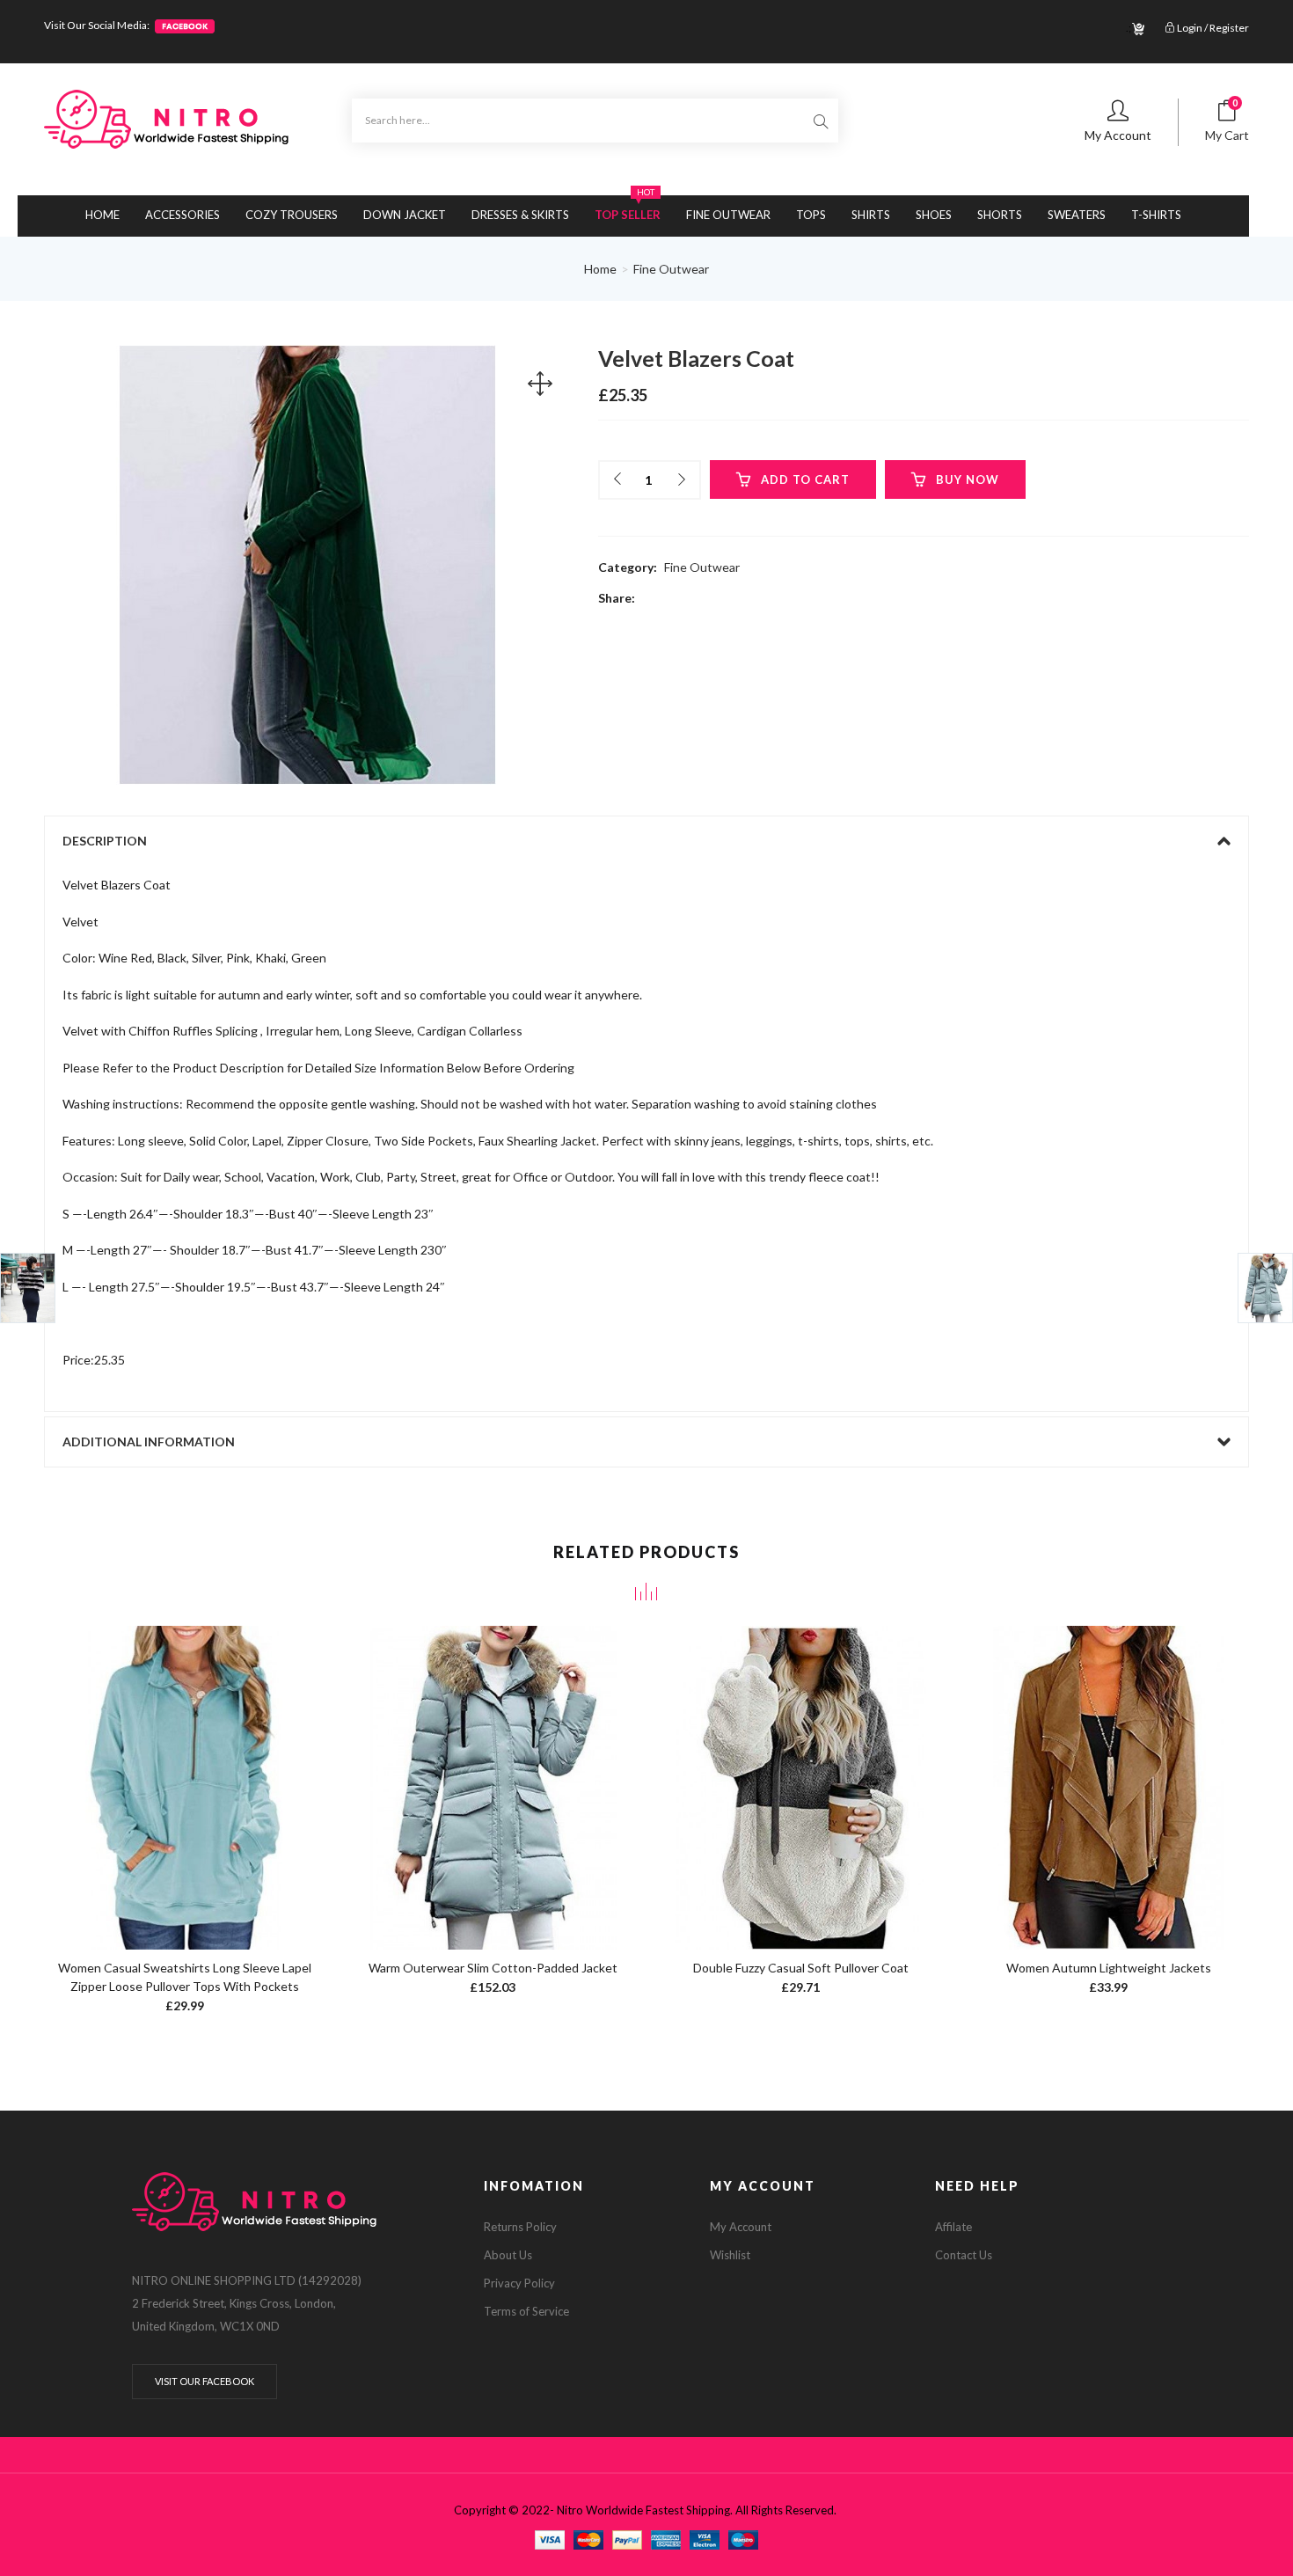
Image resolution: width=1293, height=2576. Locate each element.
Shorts (1000, 215)
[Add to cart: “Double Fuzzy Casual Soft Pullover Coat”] (801, 1771)
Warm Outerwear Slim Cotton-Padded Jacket (493, 1968)
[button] (1227, 123)
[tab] (646, 841)
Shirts (871, 215)
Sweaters (1077, 215)
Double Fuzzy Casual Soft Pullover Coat (801, 1968)
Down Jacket (405, 215)
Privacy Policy (519, 2283)
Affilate (953, 2227)
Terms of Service (526, 2311)
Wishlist (730, 2255)
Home (102, 215)
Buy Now (968, 479)
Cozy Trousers (292, 215)
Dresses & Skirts (520, 215)
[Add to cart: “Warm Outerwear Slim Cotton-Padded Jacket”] (493, 1771)
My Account (741, 2227)
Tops (811, 215)
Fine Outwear (728, 215)
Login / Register (1212, 28)
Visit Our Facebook (205, 2381)
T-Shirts (1156, 215)
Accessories (183, 215)
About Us (508, 2255)
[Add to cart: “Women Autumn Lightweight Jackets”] (1109, 1771)
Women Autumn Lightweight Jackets (1109, 1968)
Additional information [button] (149, 1442)
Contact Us (964, 2255)
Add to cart (805, 479)
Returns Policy (520, 2227)
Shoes (934, 215)
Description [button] (105, 841)
